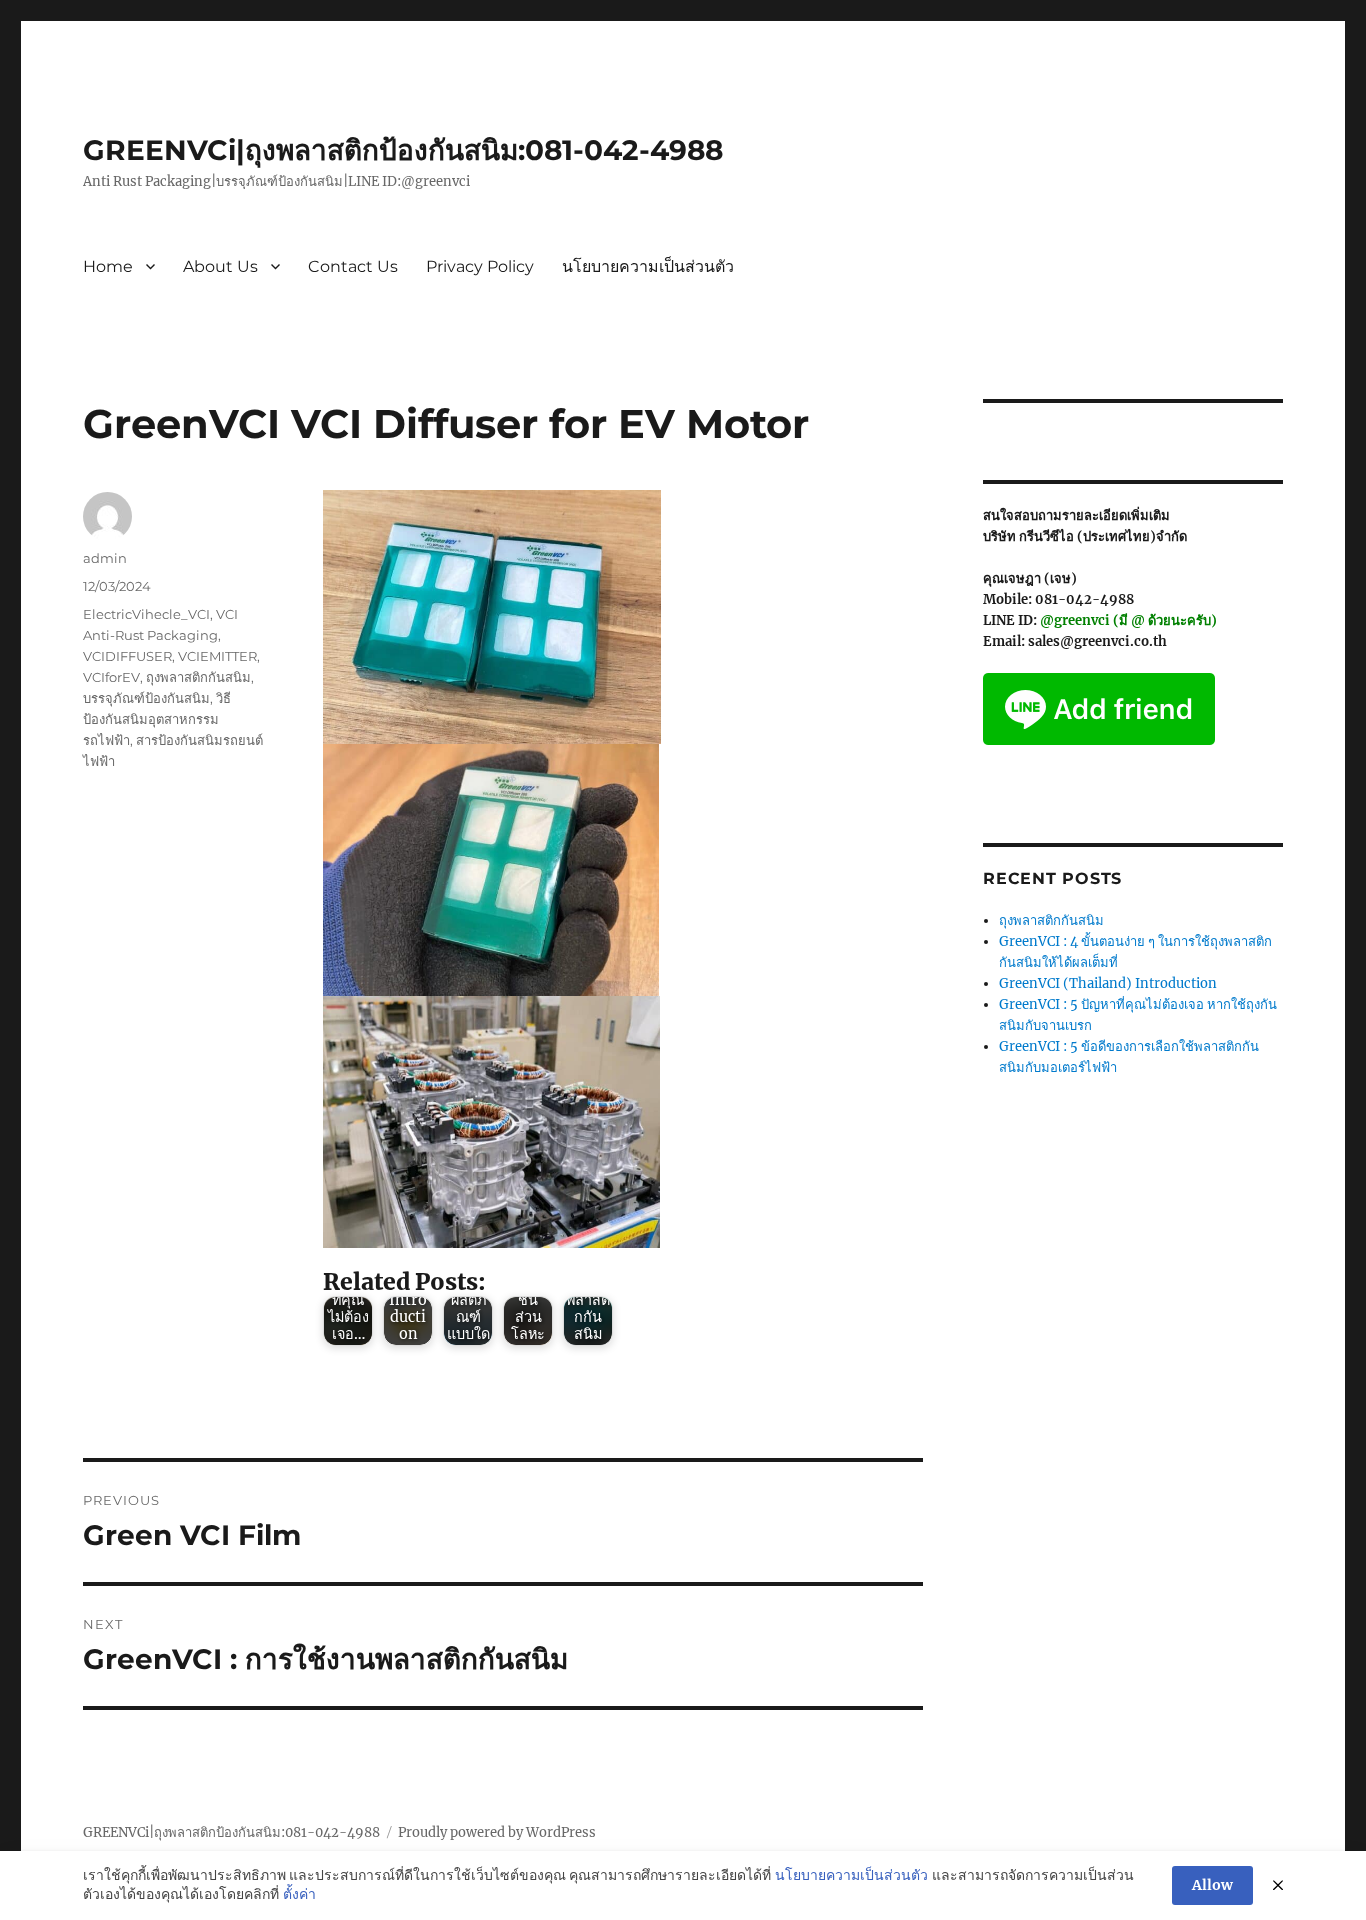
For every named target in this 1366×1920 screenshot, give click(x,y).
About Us (220, 266)
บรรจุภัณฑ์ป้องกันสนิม (146, 698)
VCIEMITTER (217, 656)
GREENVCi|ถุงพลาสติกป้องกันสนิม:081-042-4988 (403, 150)
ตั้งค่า (299, 1894)
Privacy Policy (480, 266)
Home (108, 266)
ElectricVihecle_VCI (146, 614)
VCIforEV (111, 677)
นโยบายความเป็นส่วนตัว (648, 266)
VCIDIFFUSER (127, 656)
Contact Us (353, 266)
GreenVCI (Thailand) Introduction (1108, 983)
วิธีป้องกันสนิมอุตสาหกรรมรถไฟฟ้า (157, 719)
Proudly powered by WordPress (497, 1832)
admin (105, 558)
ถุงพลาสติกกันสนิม (198, 677)
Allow (1212, 1885)
